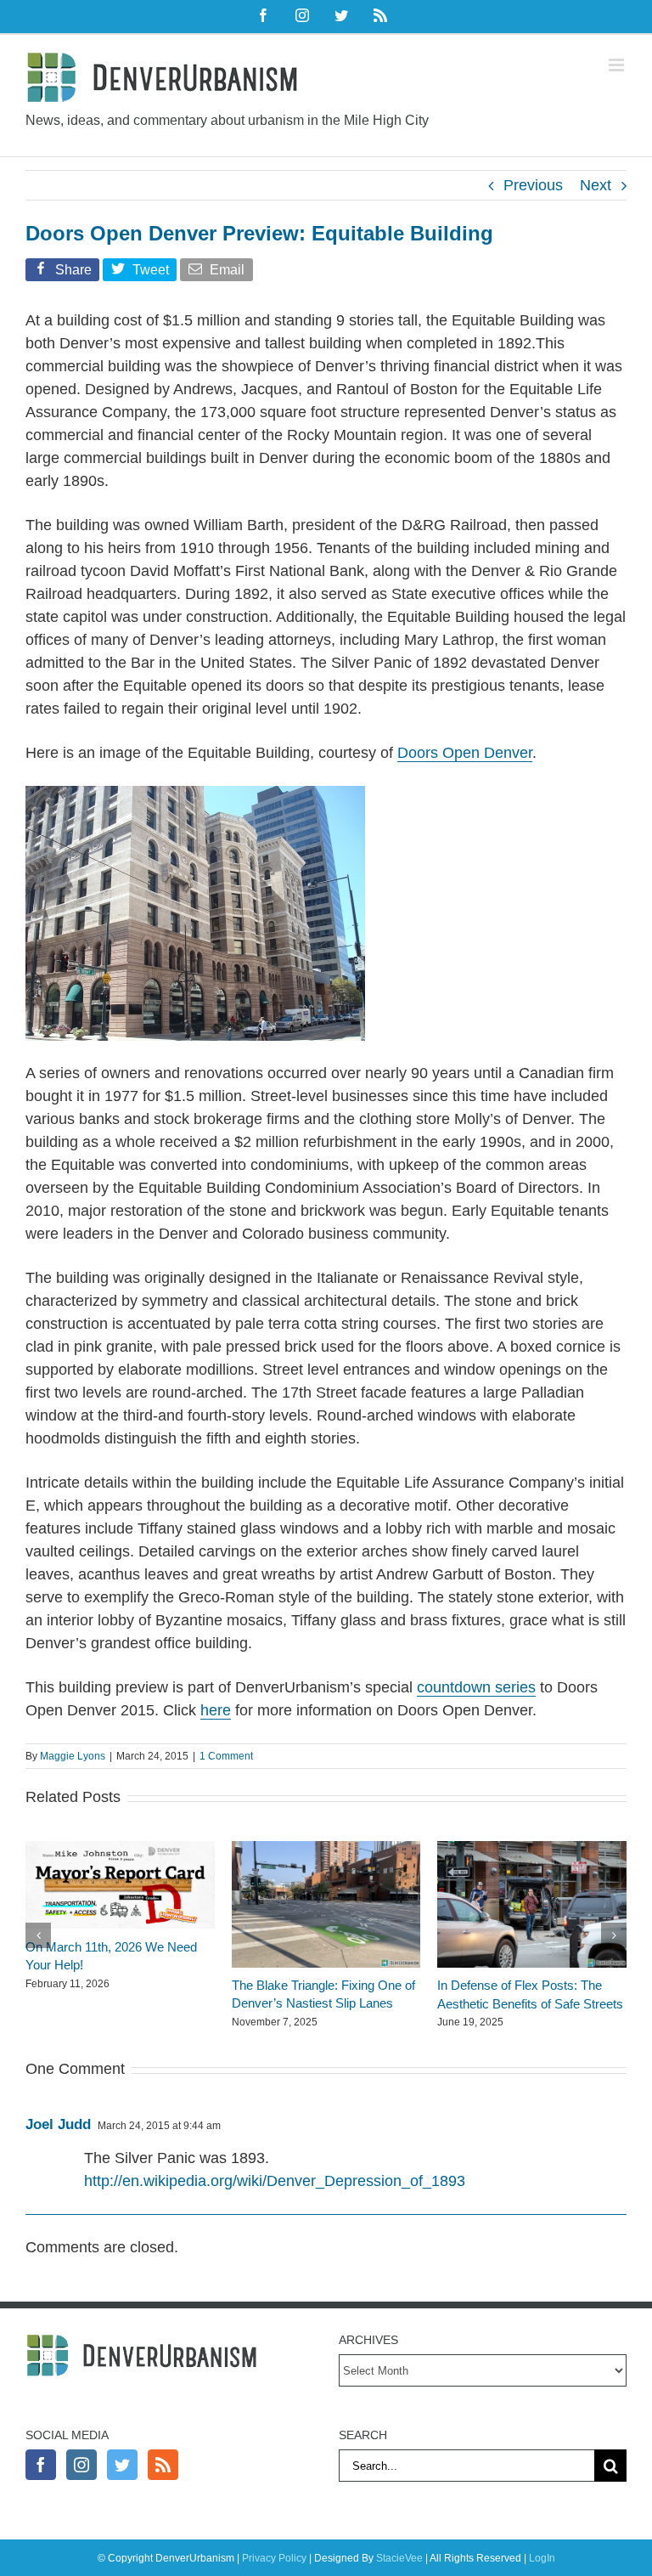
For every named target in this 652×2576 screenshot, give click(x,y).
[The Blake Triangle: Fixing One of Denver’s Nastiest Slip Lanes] (326, 1850)
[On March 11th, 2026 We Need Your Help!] (120, 1850)
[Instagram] (81, 2465)
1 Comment (226, 1756)
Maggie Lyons (73, 1756)
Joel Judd (58, 2124)
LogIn (542, 2558)
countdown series (476, 1687)
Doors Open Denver (465, 753)
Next (596, 185)
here (216, 1710)
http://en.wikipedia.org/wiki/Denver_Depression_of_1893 (275, 2181)
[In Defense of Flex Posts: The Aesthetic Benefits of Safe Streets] (532, 1850)
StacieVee (399, 2558)
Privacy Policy (274, 2558)
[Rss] (163, 2465)
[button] (38, 1935)
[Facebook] (41, 2465)
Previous (533, 185)
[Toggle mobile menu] (618, 65)
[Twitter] (122, 2465)
